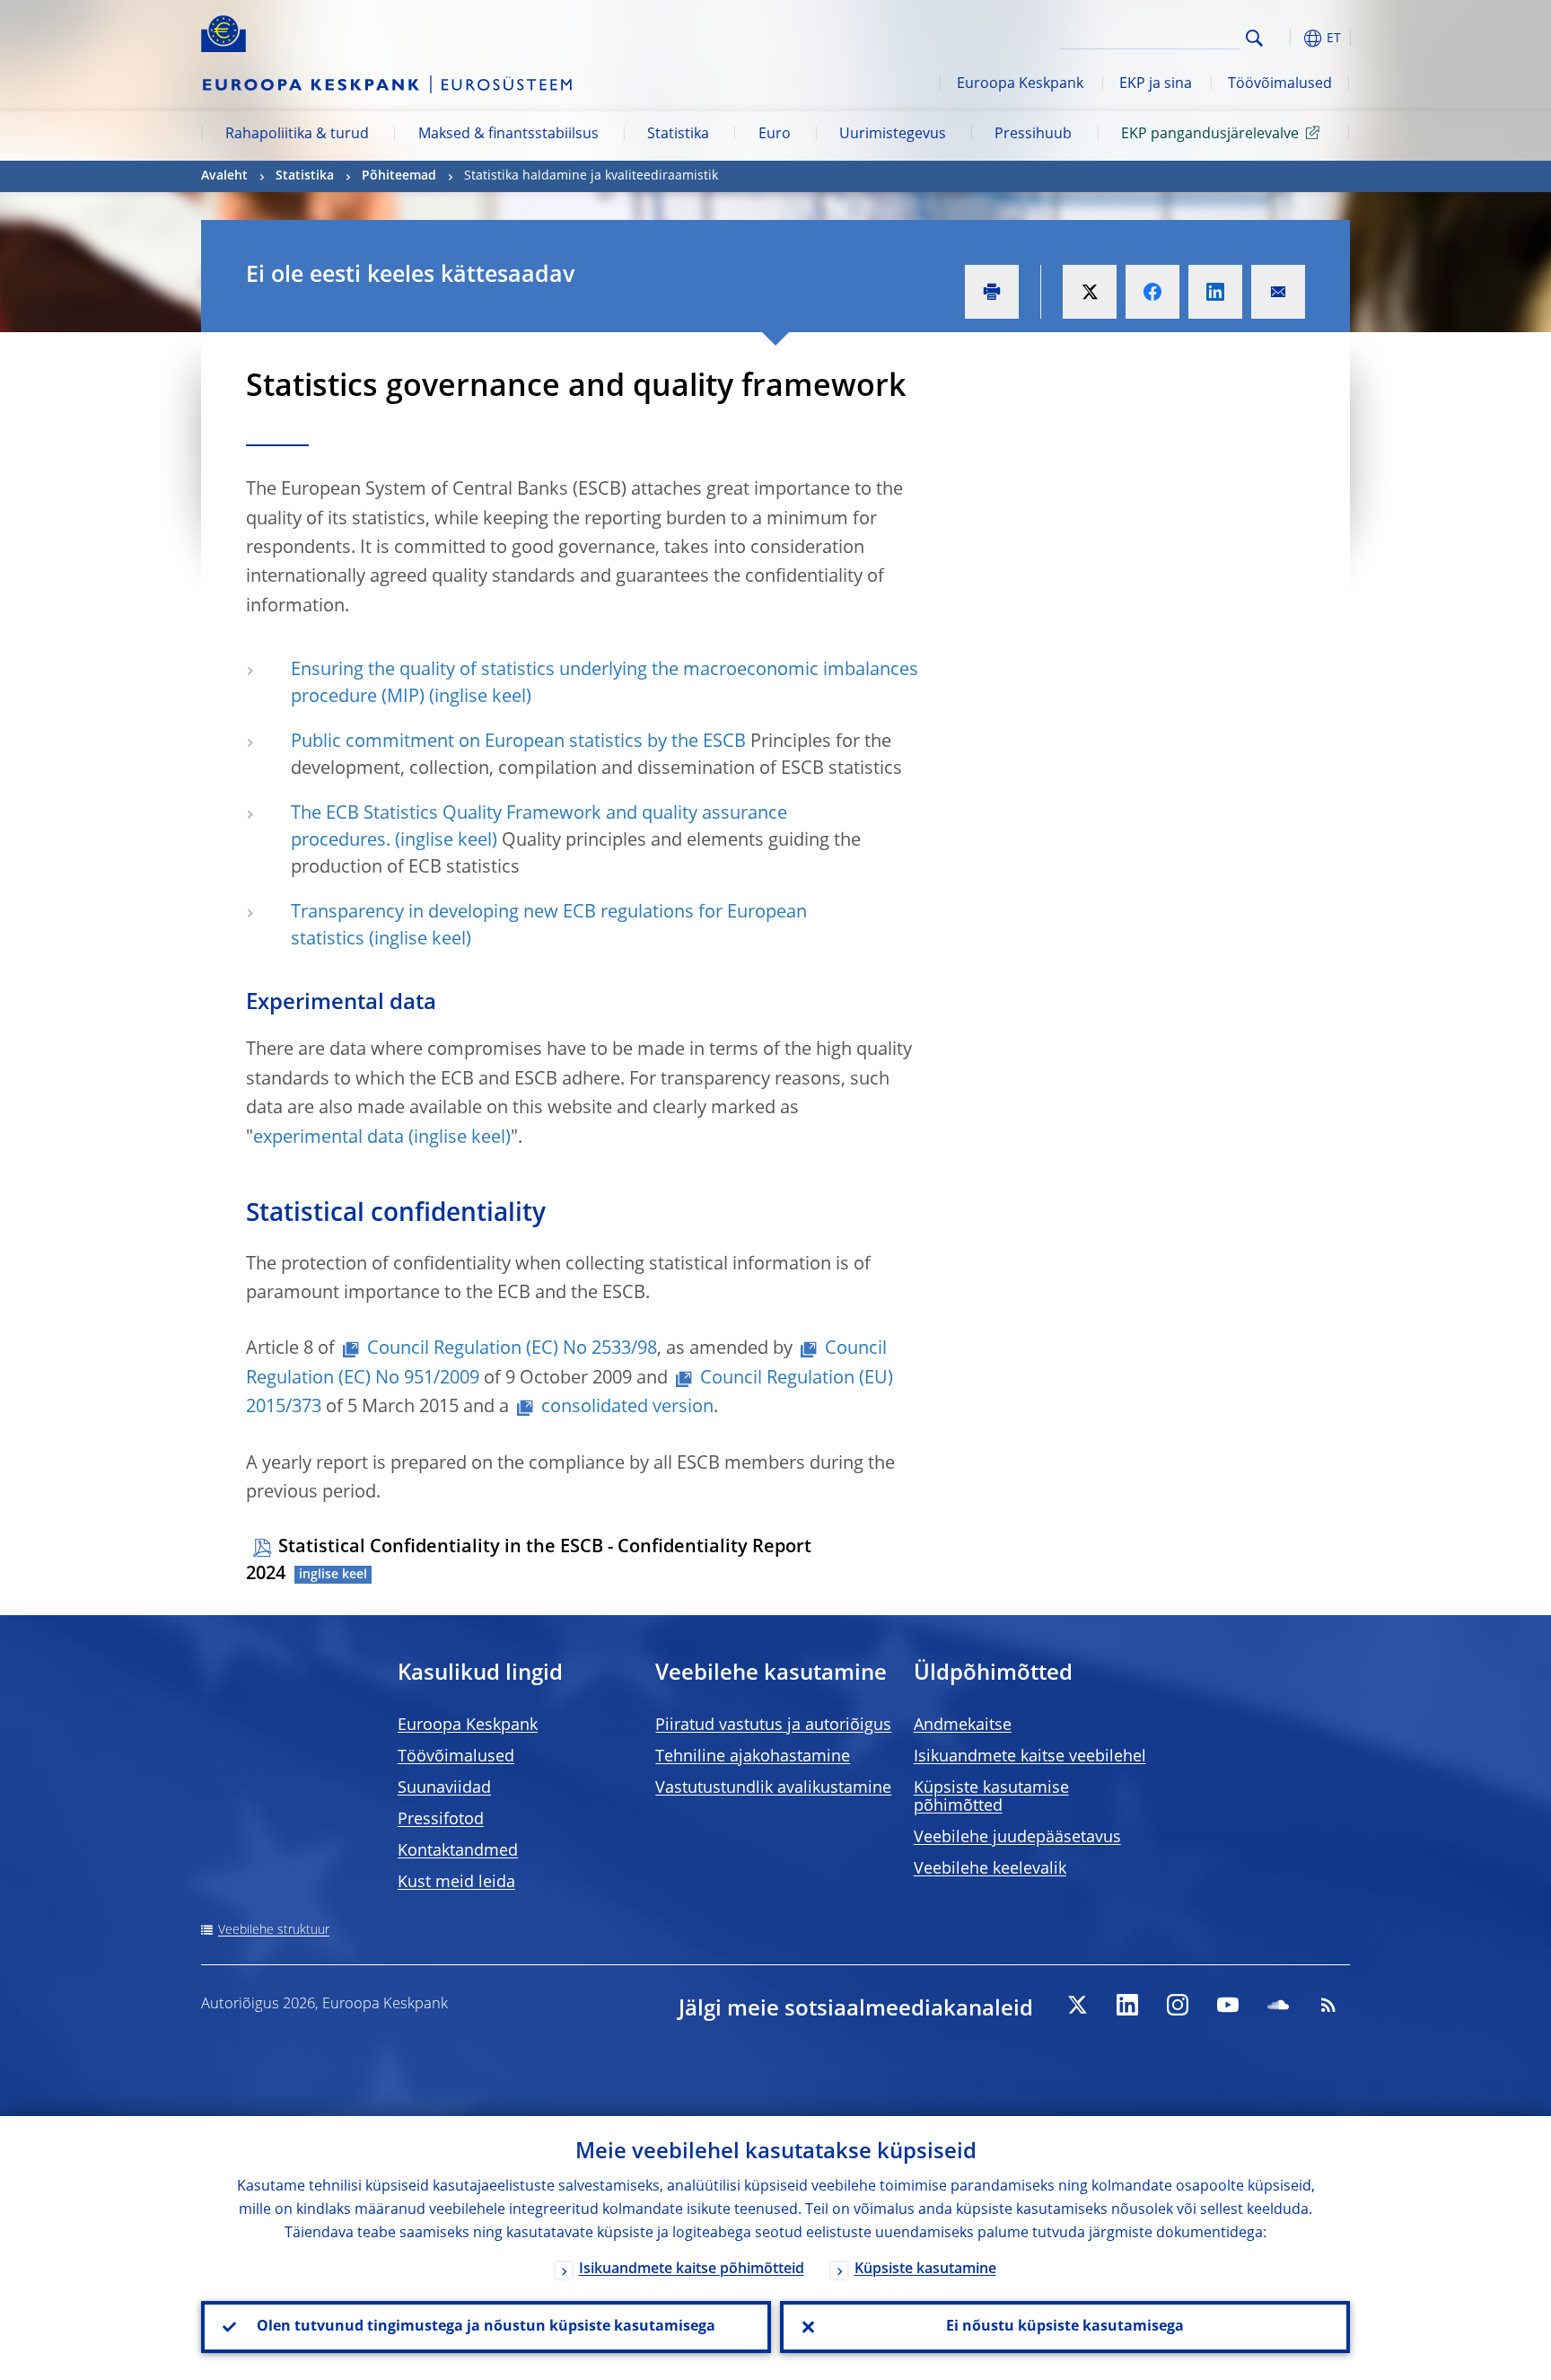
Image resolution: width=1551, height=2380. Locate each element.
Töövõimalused (1280, 84)
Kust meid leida (456, 1883)
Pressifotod (441, 1820)
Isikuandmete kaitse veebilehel (1030, 1757)
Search (1254, 38)
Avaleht (224, 176)
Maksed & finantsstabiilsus (508, 135)
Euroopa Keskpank (1020, 84)
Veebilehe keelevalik (990, 1869)
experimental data (329, 1138)
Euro (775, 135)
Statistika (678, 135)
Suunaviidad (444, 1788)
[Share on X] (1090, 292)
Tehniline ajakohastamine (753, 1757)
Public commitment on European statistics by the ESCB (518, 742)
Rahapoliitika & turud (297, 135)
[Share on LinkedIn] (1215, 292)
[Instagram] (1178, 2005)
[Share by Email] (1278, 292)
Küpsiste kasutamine (925, 2270)
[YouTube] (1228, 2005)
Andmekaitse (963, 1726)
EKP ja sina (1156, 84)
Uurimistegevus (893, 135)
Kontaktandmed (458, 1851)
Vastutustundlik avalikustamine (773, 1788)
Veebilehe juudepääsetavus (1017, 1838)
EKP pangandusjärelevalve (1210, 135)
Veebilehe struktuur (274, 1930)
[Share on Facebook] (1152, 292)
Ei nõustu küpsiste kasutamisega (1065, 2327)
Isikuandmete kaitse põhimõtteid (692, 2270)
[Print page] (992, 292)
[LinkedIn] (1127, 2005)
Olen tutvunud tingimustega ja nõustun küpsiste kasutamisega (486, 2327)
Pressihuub (1033, 135)
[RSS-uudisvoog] (1328, 2005)
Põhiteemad (399, 176)
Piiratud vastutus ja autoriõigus (773, 1726)
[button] (1287, 38)
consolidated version (627, 1408)
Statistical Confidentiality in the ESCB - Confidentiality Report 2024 (529, 1561)
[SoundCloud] (1278, 2005)
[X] (1077, 2005)
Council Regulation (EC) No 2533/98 (512, 1349)
